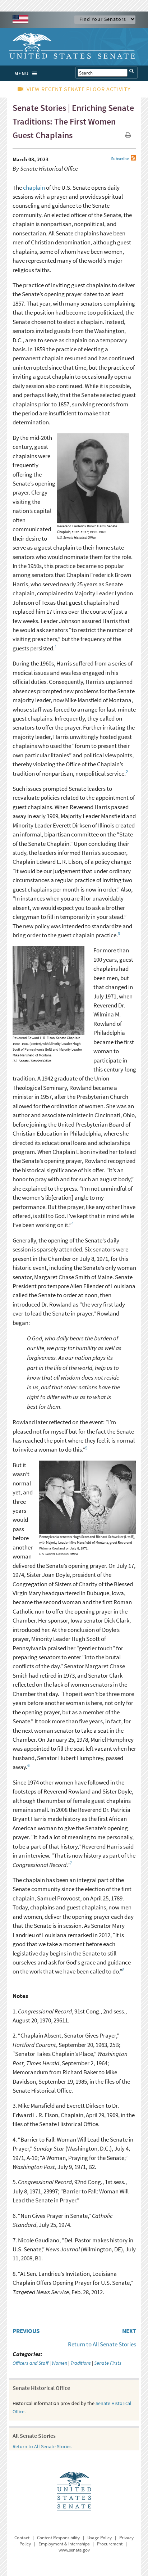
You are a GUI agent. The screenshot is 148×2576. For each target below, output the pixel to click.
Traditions (81, 2363)
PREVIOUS (26, 2331)
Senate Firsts (108, 2363)
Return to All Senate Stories (102, 2344)
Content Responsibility (58, 2538)
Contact (22, 2538)
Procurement (110, 2544)
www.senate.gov (74, 2550)
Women (59, 2363)
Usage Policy (100, 2538)
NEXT (129, 2331)
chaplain (34, 188)
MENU (22, 73)
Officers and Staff (31, 2363)
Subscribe (120, 159)
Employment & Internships (64, 2544)
